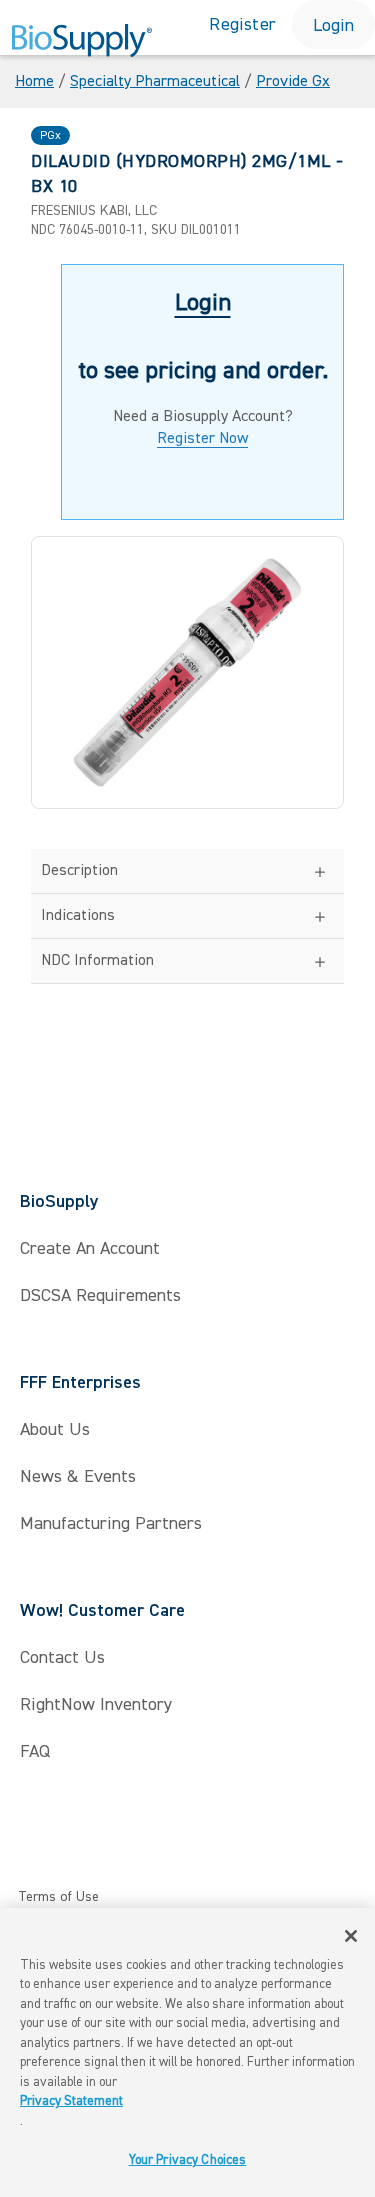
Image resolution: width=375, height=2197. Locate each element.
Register (242, 24)
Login (333, 25)
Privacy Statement (71, 2101)
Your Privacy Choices (188, 2160)
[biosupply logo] (82, 48)
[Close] (351, 1936)
